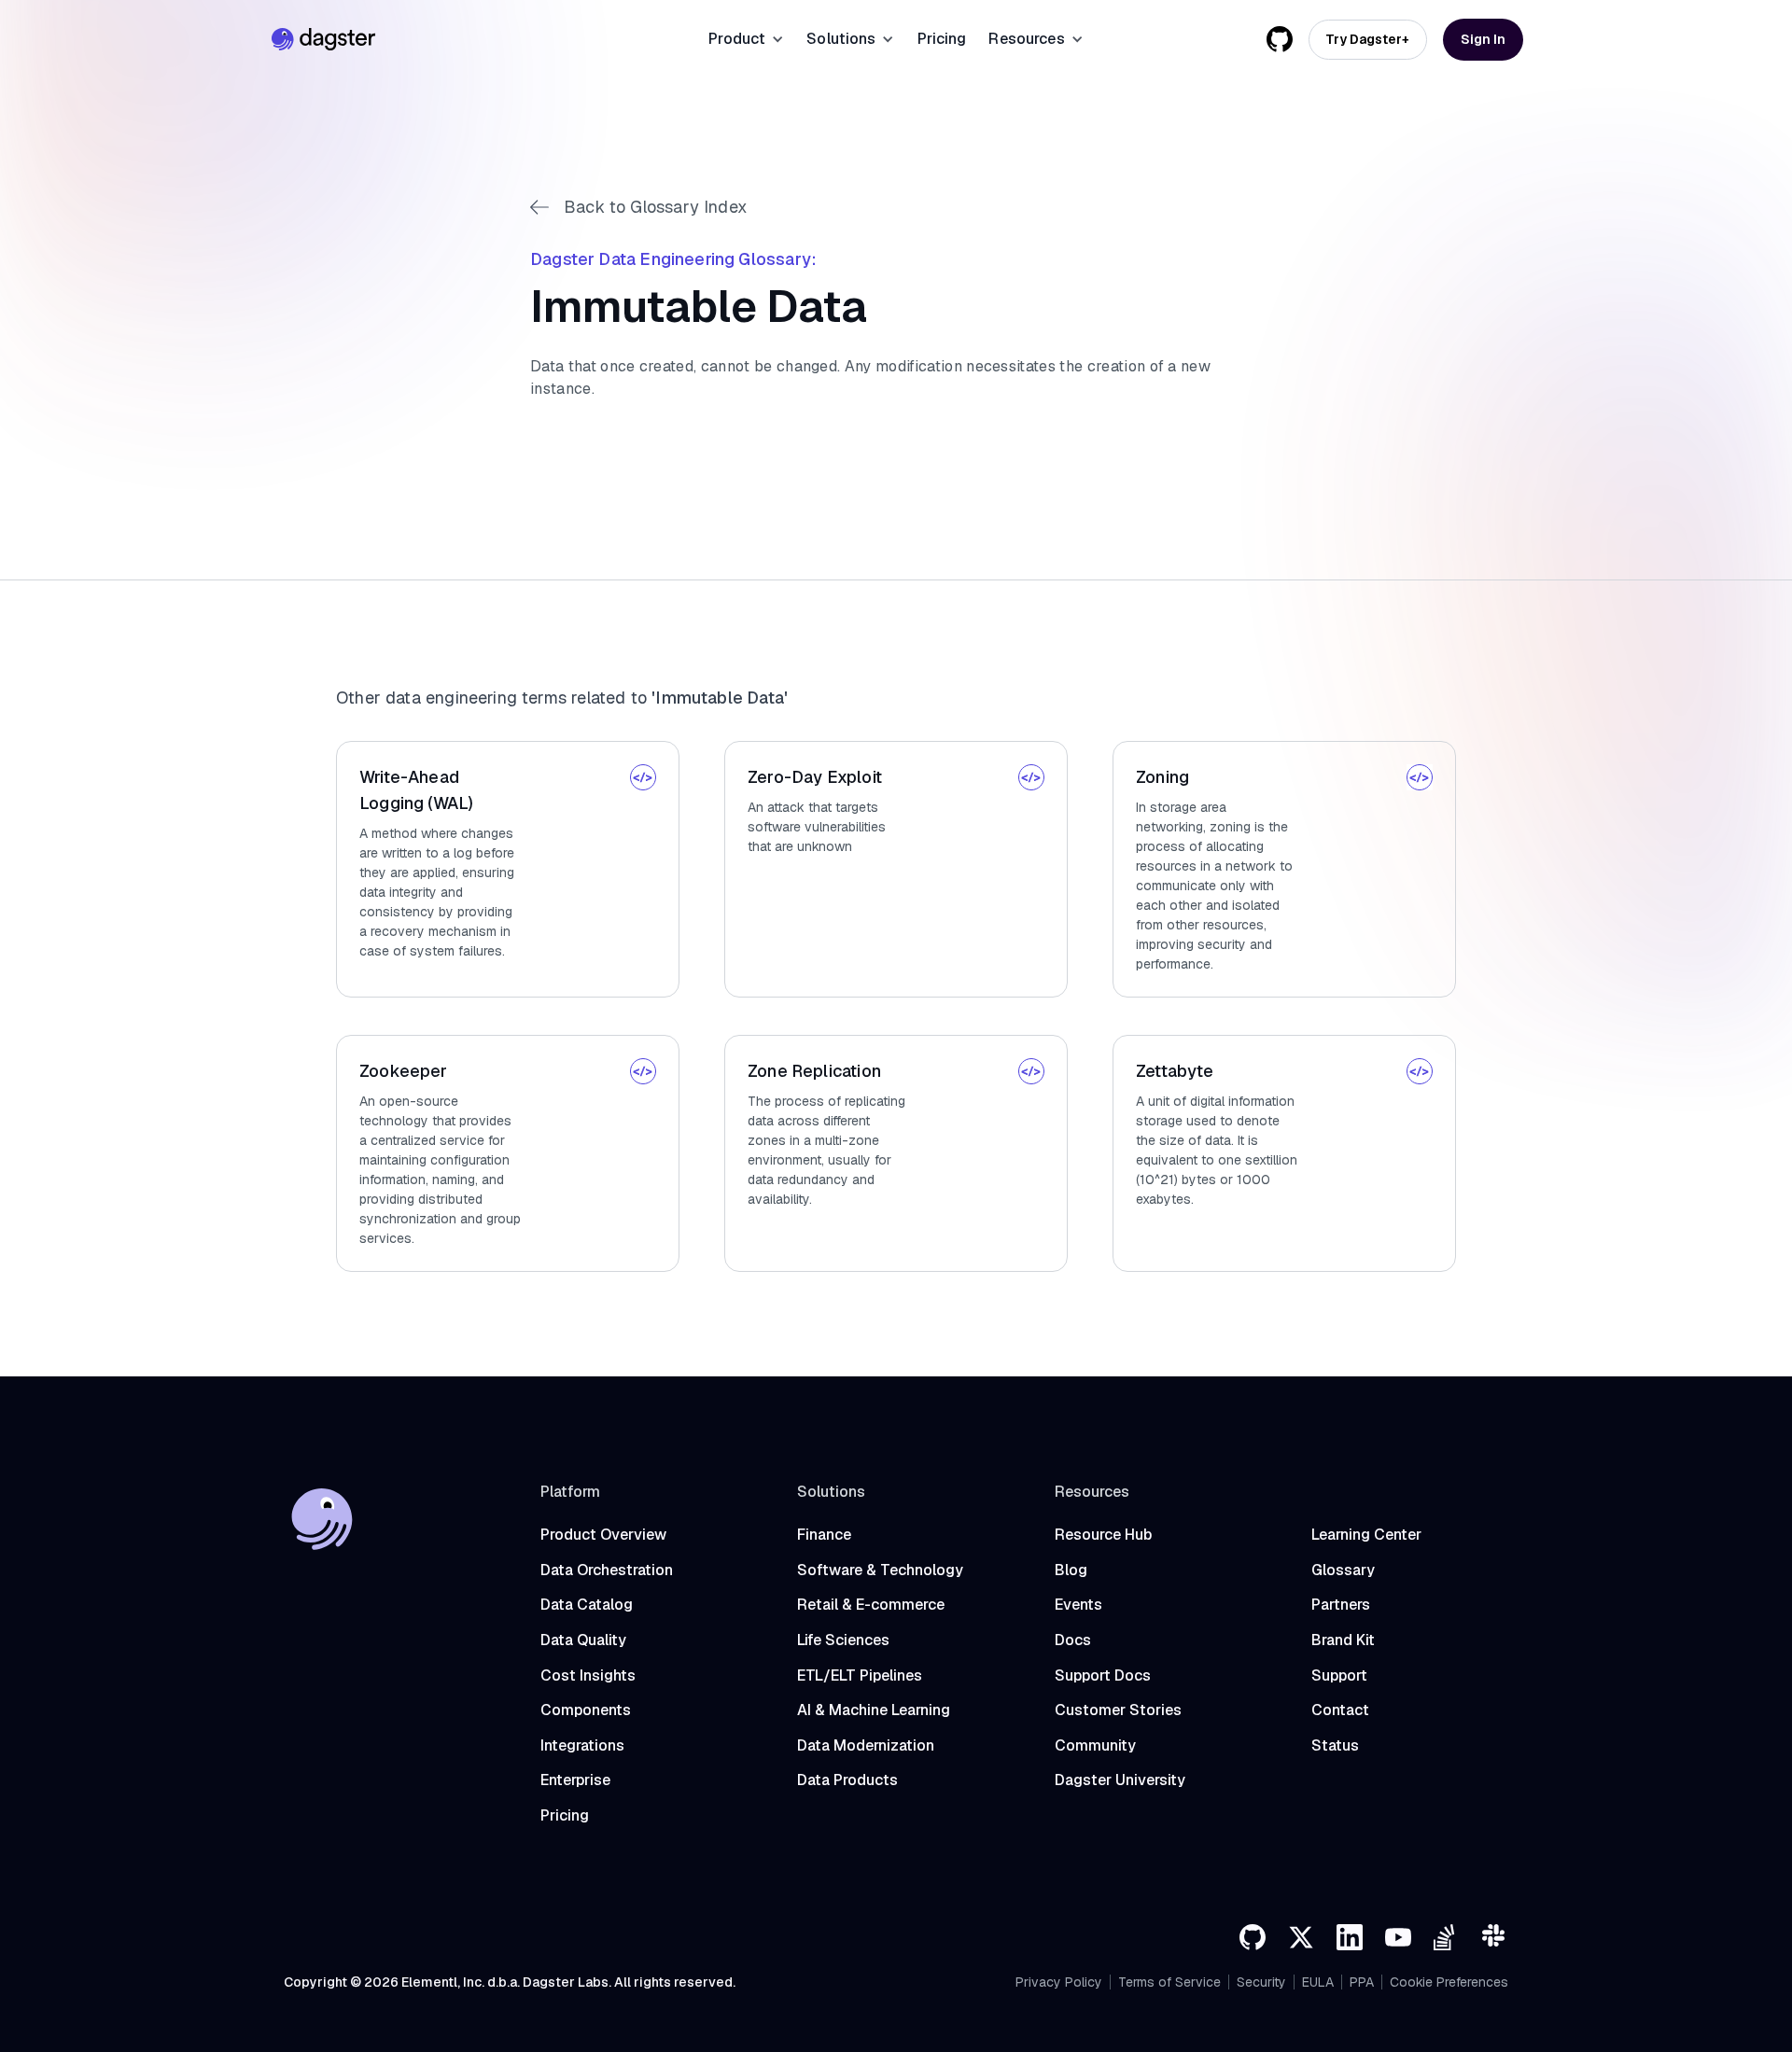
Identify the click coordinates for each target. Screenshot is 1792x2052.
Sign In (1483, 39)
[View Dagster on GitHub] (1280, 39)
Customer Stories (1118, 1710)
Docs (1073, 1640)
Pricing (942, 39)
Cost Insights (588, 1675)
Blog (1071, 1570)
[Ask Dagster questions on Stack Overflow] (1447, 1937)
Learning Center (1366, 1535)
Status (1335, 1745)
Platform (570, 1492)
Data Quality (583, 1640)
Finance (824, 1535)
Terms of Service (1169, 1982)
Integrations (582, 1745)
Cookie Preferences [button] (1449, 1982)
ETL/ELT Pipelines (860, 1675)
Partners (1341, 1605)
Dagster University (1120, 1780)
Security (1261, 1982)
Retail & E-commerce (871, 1605)
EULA (1318, 1982)
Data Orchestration (607, 1570)
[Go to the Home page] (323, 39)
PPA (1362, 1982)
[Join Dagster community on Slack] (1495, 1937)
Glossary (1343, 1570)
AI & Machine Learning (874, 1710)
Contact (1340, 1710)
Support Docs (1103, 1675)
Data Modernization (866, 1745)
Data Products (847, 1780)
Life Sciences (843, 1640)
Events (1078, 1605)
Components (586, 1710)
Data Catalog (587, 1605)
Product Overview (603, 1535)
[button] (746, 39)
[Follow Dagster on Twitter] (1301, 1937)
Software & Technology (880, 1570)
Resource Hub (1103, 1535)
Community (1095, 1745)
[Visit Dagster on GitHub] (1253, 1937)
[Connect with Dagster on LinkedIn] (1350, 1937)
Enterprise (575, 1780)
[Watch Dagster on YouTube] (1398, 1937)
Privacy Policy (1059, 1982)
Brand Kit (1343, 1640)
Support (1339, 1675)
